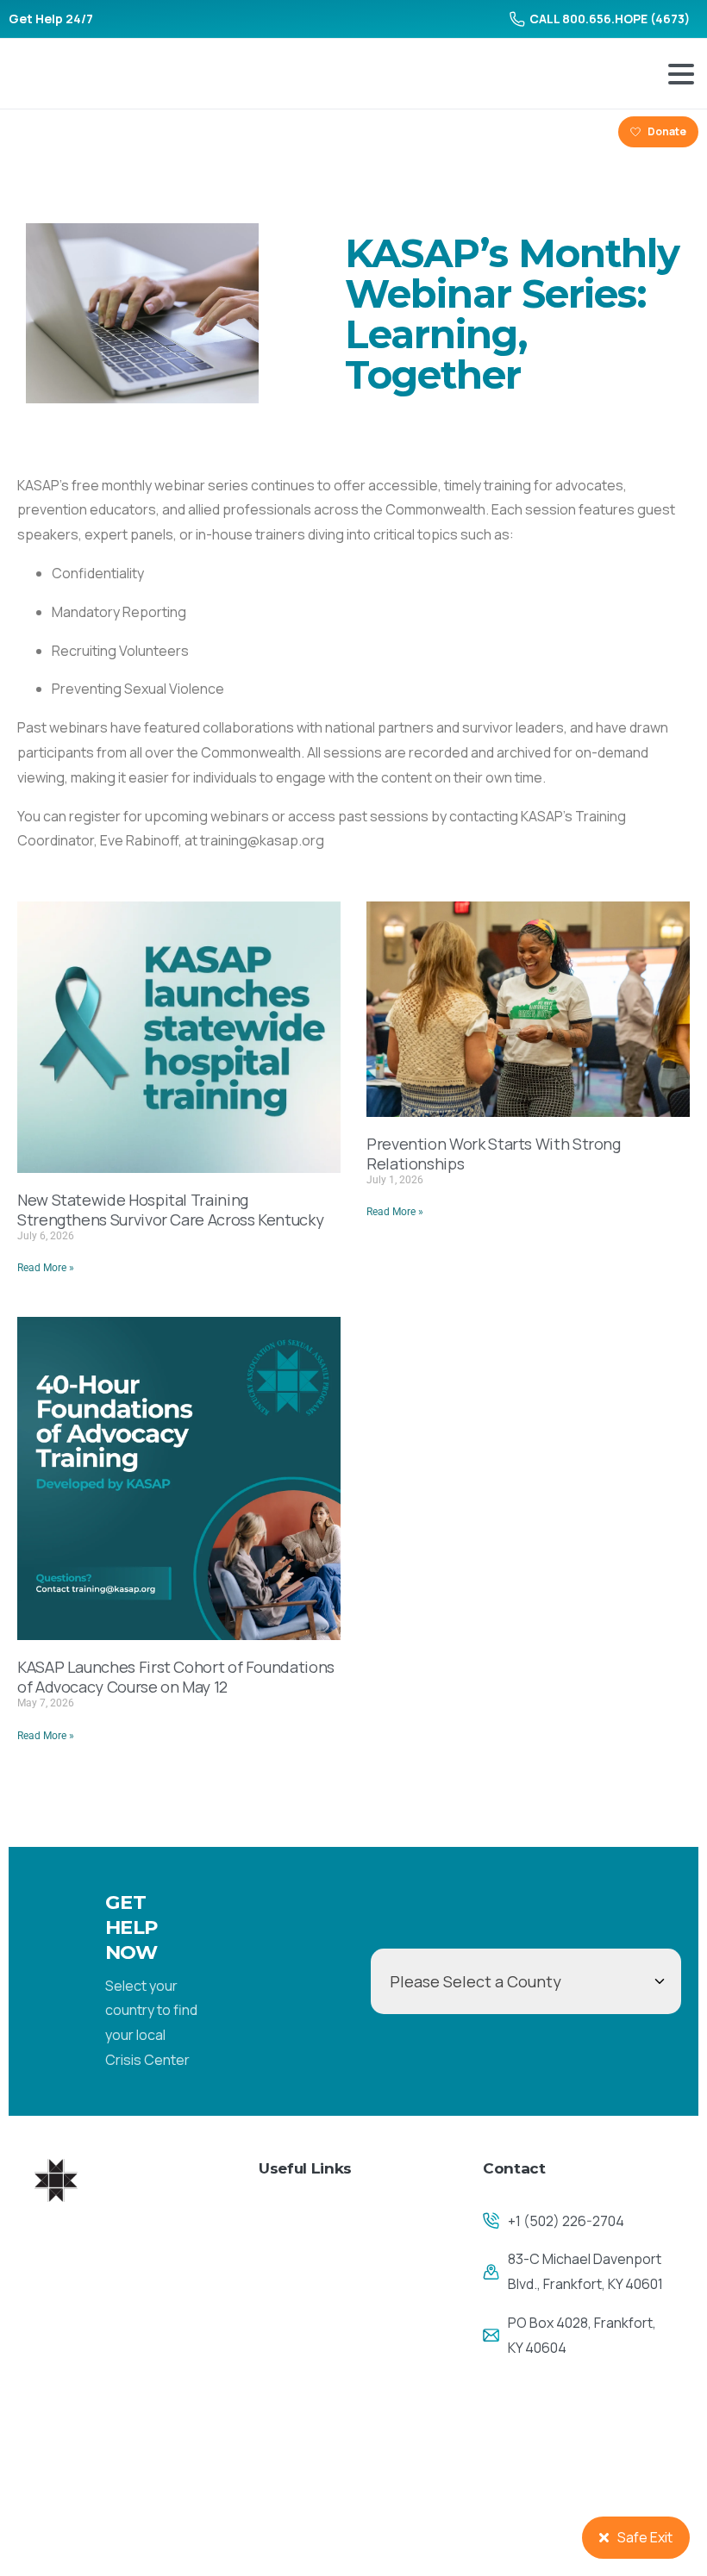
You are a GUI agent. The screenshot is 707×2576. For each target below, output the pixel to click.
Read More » (46, 1268)
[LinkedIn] (86, 132)
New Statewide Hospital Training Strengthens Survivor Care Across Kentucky (170, 1210)
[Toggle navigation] (681, 74)
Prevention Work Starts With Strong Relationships (494, 1154)
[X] (57, 132)
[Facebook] (28, 132)
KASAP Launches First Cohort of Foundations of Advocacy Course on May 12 (176, 1677)
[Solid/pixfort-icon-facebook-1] (54, 2491)
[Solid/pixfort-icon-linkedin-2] (131, 2491)
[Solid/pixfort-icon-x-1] (93, 2491)
